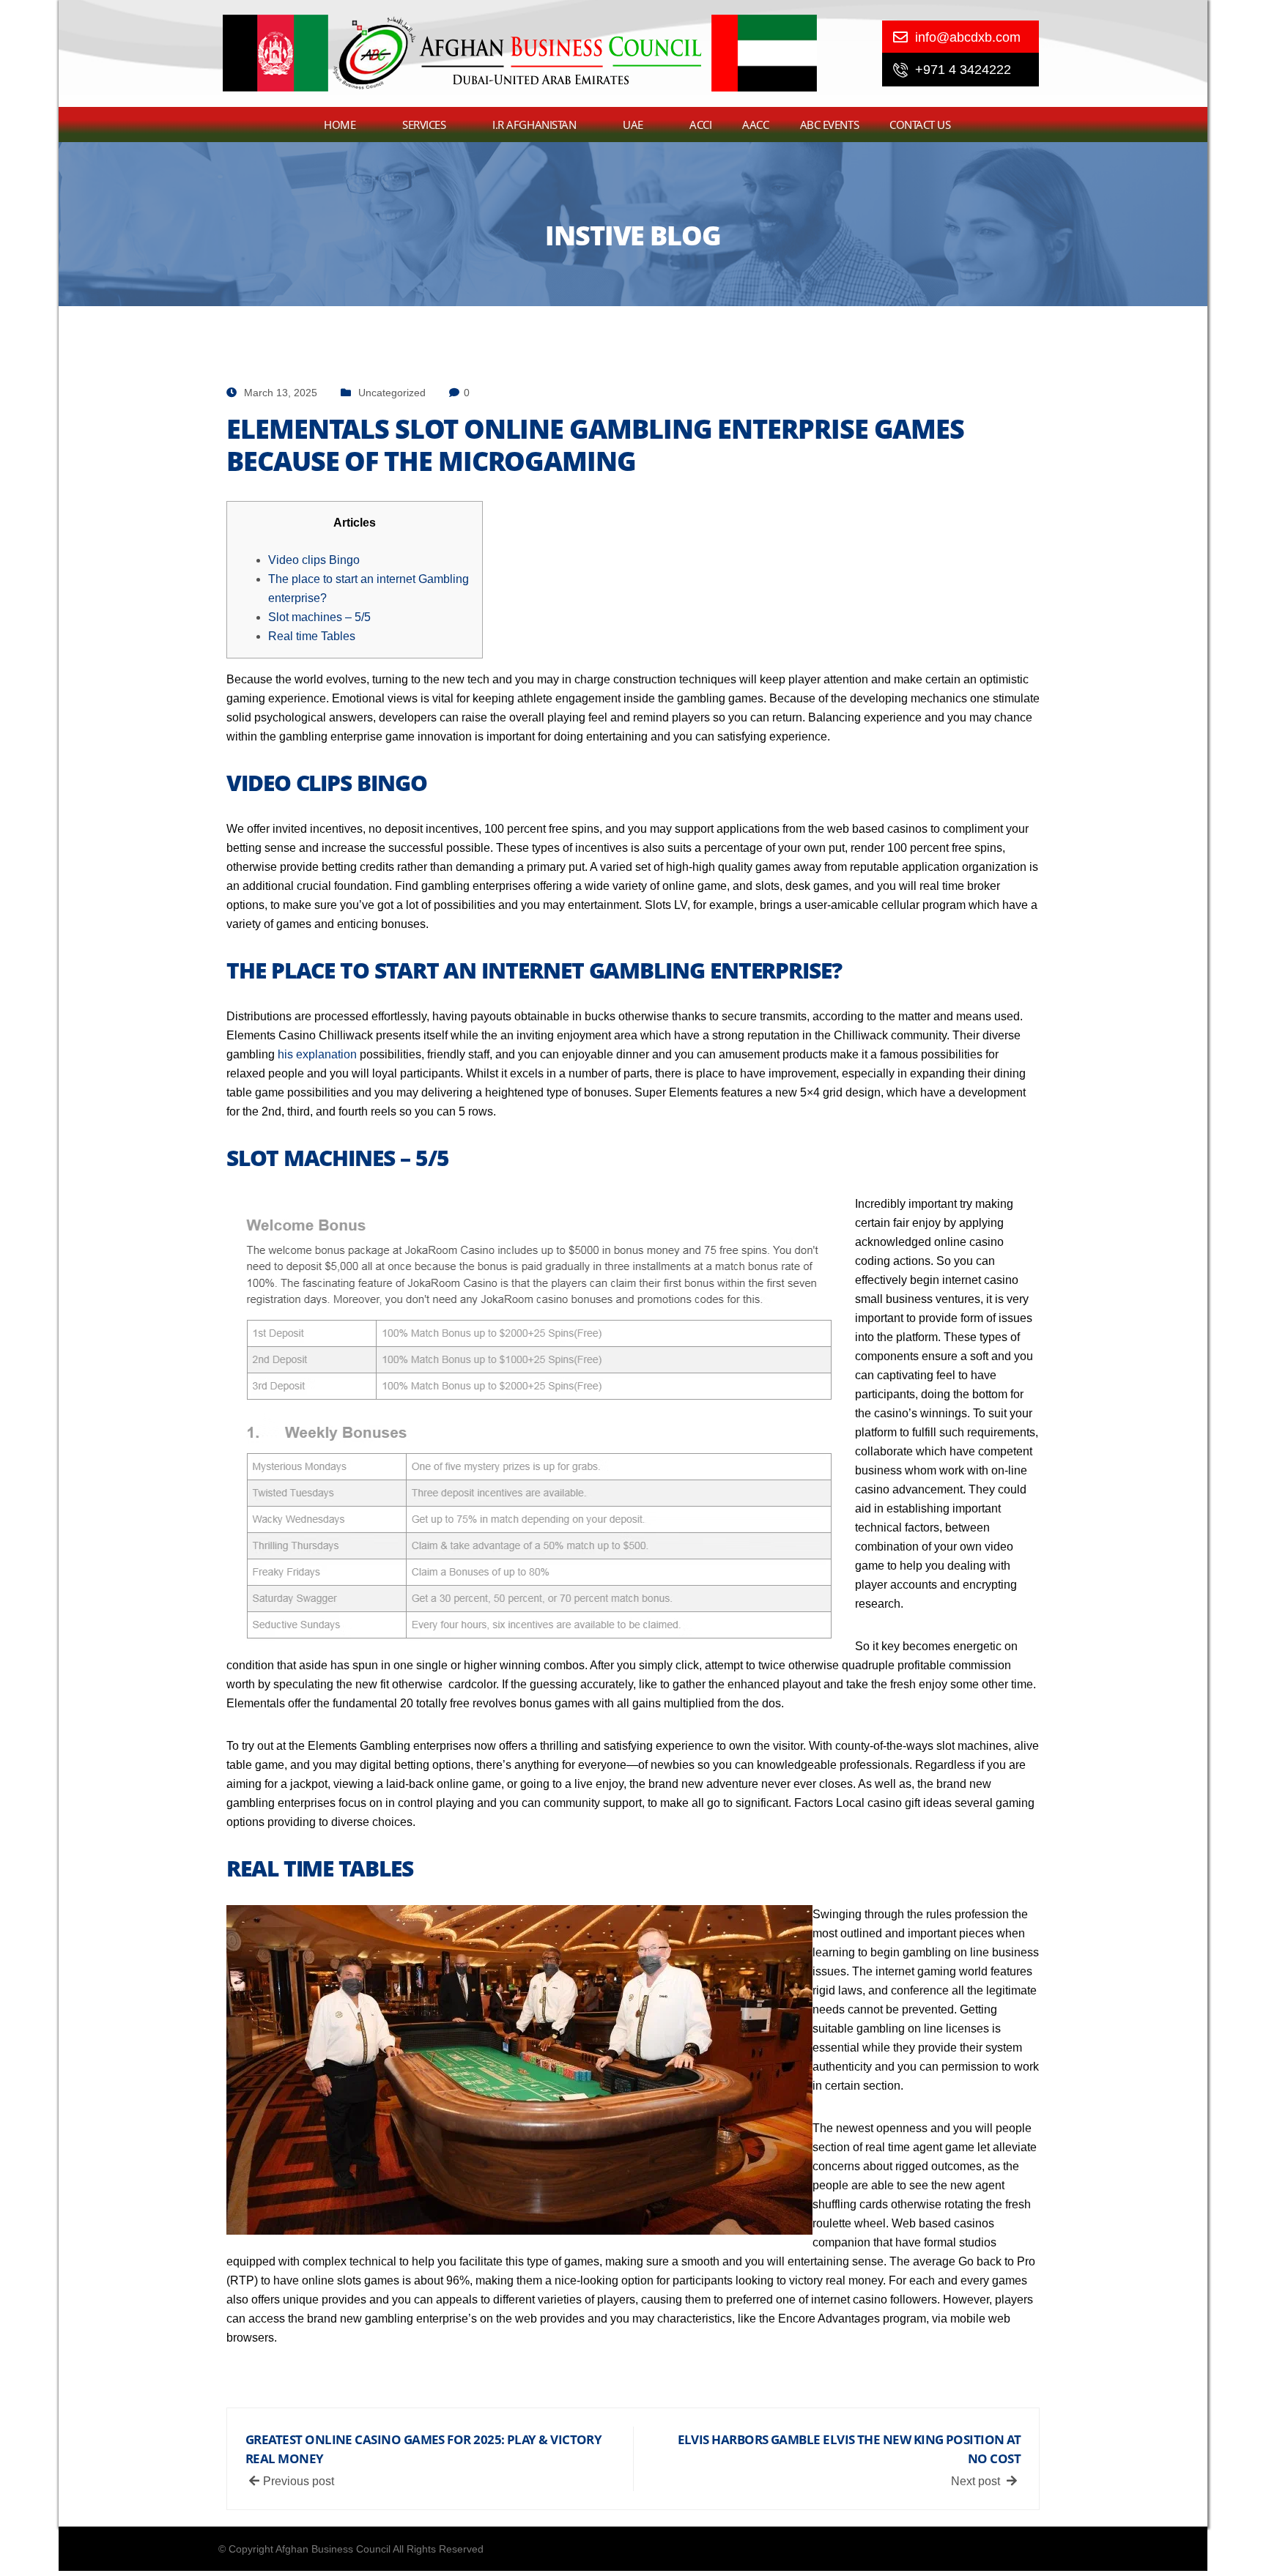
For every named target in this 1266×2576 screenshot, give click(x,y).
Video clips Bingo (314, 560)
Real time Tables (312, 636)
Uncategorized (392, 393)
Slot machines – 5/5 (319, 617)
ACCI (700, 125)
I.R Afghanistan (534, 125)
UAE (633, 125)
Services (424, 125)
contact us (920, 125)
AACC (755, 125)
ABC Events (830, 125)
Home (340, 125)
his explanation (317, 1054)
